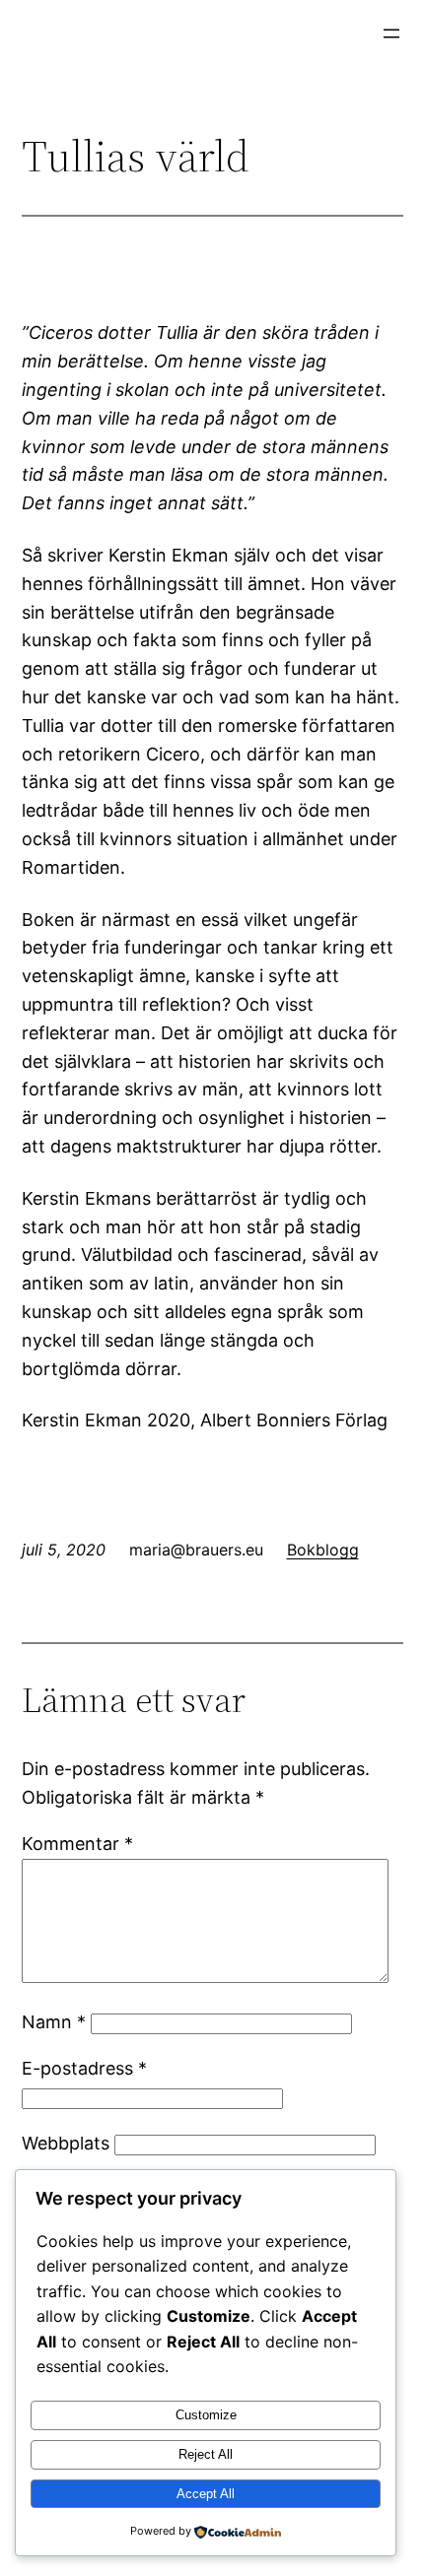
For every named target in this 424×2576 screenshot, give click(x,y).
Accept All (206, 2494)
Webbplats (66, 2143)
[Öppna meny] (391, 33)
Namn (54, 2022)
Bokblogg (323, 1550)
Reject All (206, 2454)
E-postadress (84, 2068)
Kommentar (77, 1844)
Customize (206, 2415)
